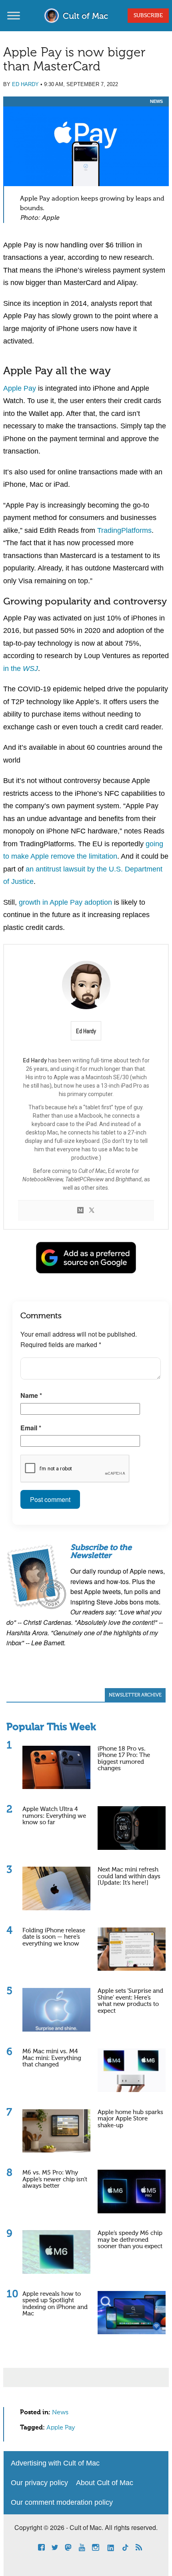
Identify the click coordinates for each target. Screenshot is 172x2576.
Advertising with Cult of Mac (55, 2463)
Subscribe (148, 16)
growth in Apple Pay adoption (65, 902)
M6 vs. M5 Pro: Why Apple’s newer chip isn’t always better (55, 2179)
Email (31, 1428)
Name (31, 1395)
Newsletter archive (135, 1695)
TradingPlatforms (124, 530)
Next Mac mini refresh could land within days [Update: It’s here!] (129, 1876)
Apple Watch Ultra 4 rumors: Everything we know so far (54, 1816)
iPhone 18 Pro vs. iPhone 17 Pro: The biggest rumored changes (124, 1759)
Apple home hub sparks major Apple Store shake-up (130, 2119)
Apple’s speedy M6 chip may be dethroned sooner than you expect (130, 2240)
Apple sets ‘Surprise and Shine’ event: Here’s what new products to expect (130, 2001)
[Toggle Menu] (14, 15)
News (156, 101)
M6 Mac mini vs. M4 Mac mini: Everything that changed (52, 2058)
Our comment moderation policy (62, 2502)
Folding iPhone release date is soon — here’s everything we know (54, 1937)
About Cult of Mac (105, 2483)
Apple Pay (20, 388)
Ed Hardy (25, 84)
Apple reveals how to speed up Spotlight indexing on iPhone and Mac (55, 2304)
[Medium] (80, 1211)
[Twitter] (92, 1211)
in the (21, 669)
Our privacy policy (39, 2483)
